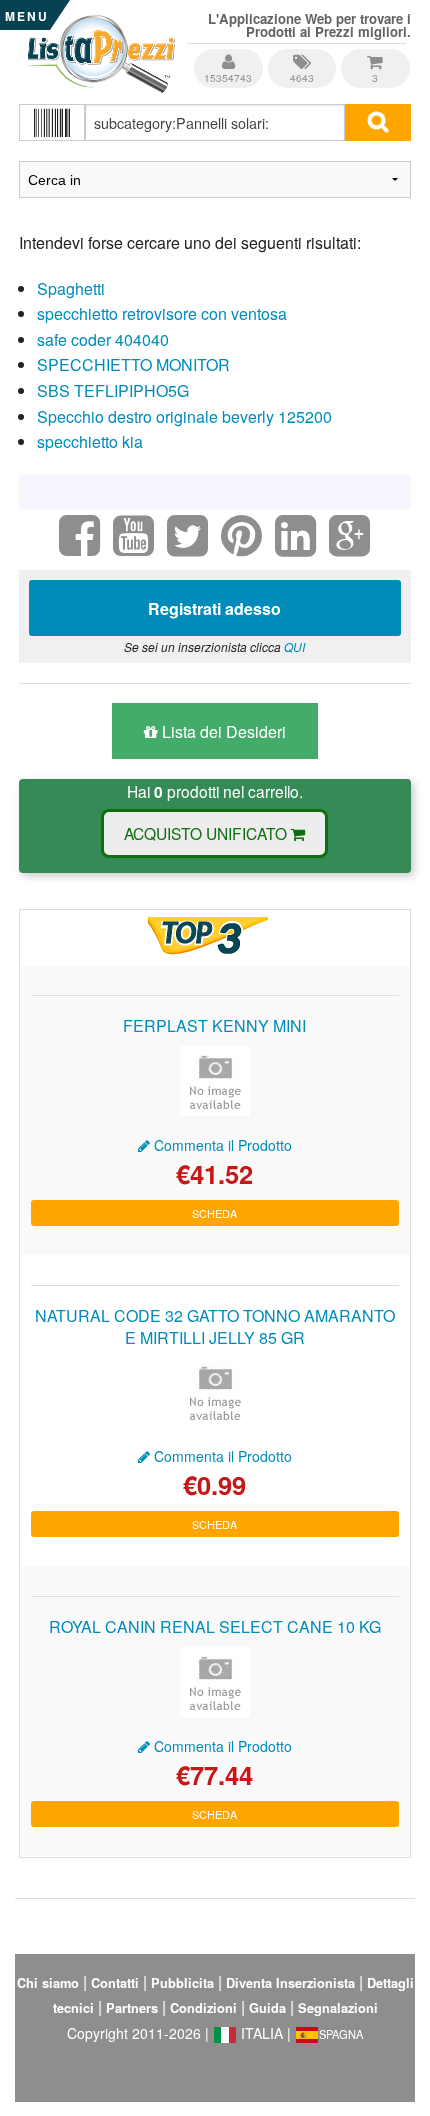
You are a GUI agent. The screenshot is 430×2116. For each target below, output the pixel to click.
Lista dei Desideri (222, 731)
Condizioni (203, 2008)
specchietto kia (90, 441)
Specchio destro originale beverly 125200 (184, 416)
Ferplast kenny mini (214, 1025)
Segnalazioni (338, 2008)
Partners (132, 2008)
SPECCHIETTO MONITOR (133, 364)
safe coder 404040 (103, 339)
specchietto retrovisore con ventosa (162, 313)
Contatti (115, 1983)
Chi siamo (48, 1983)
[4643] (303, 54)
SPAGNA (341, 2034)
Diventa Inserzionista (290, 1983)
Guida (267, 2008)
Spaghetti (71, 288)
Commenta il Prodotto (221, 1145)
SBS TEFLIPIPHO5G (113, 390)
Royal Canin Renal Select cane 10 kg (215, 1626)
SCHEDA (214, 1213)
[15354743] (229, 54)
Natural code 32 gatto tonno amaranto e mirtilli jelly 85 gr (215, 1326)
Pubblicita (182, 1983)
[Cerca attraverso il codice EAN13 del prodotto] (51, 122)
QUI (294, 646)
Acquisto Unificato (207, 833)
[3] (375, 54)
